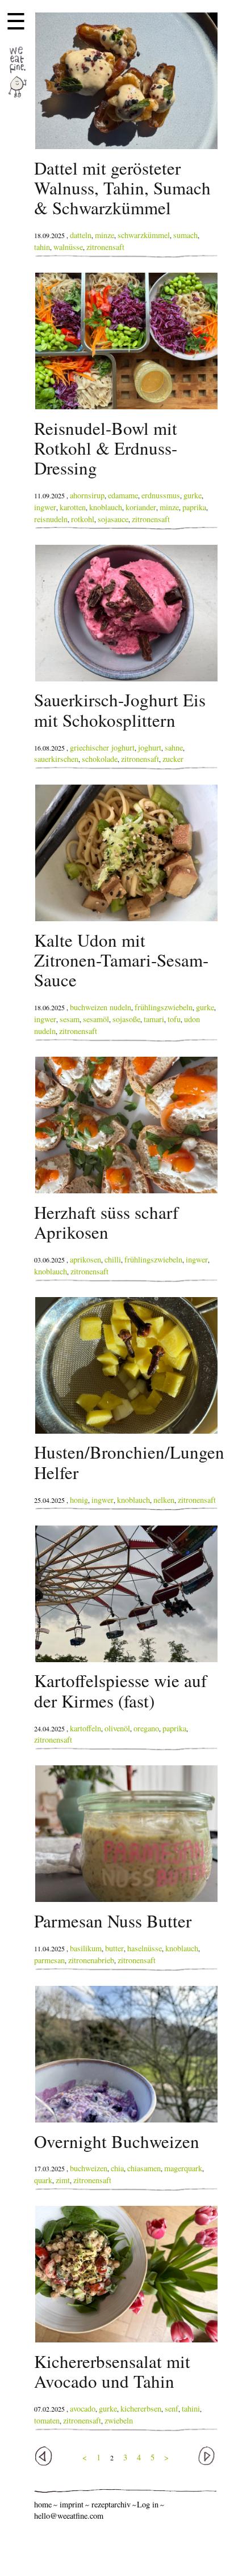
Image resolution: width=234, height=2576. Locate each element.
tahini (191, 2408)
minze (105, 235)
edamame (123, 495)
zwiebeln (119, 2420)
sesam (70, 1019)
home (43, 2504)
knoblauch (106, 507)
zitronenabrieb (91, 1960)
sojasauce (113, 519)
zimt (63, 2180)
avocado (83, 2408)
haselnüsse (145, 1948)
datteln (81, 235)
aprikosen (85, 1259)
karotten (73, 507)
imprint (72, 2504)
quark (43, 2180)
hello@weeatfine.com (69, 2516)
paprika (194, 507)
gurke (193, 495)
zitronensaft (105, 247)
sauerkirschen (56, 759)
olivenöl (117, 1728)
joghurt (150, 747)
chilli (113, 1259)
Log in (148, 2504)
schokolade (100, 759)
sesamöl (96, 1019)
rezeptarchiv (111, 2504)
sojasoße (126, 1019)
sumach (185, 235)
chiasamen (144, 2168)
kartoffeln (85, 1728)
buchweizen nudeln (101, 1007)
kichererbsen (141, 2408)
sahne (174, 747)
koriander (141, 507)
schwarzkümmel (144, 235)
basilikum (86, 1948)
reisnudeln (51, 519)
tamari (154, 1019)
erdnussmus (161, 495)
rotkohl (83, 519)
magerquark (183, 2168)
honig (79, 1500)
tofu (174, 1019)
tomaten (47, 2420)
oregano (146, 1728)
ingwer (45, 507)
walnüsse (68, 247)
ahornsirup (87, 495)
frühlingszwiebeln (164, 1007)
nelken (164, 1500)
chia (117, 2168)
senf (172, 2408)
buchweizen (89, 2168)
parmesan (49, 1960)
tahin (42, 247)
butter (114, 1948)
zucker (173, 759)
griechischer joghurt (102, 747)
